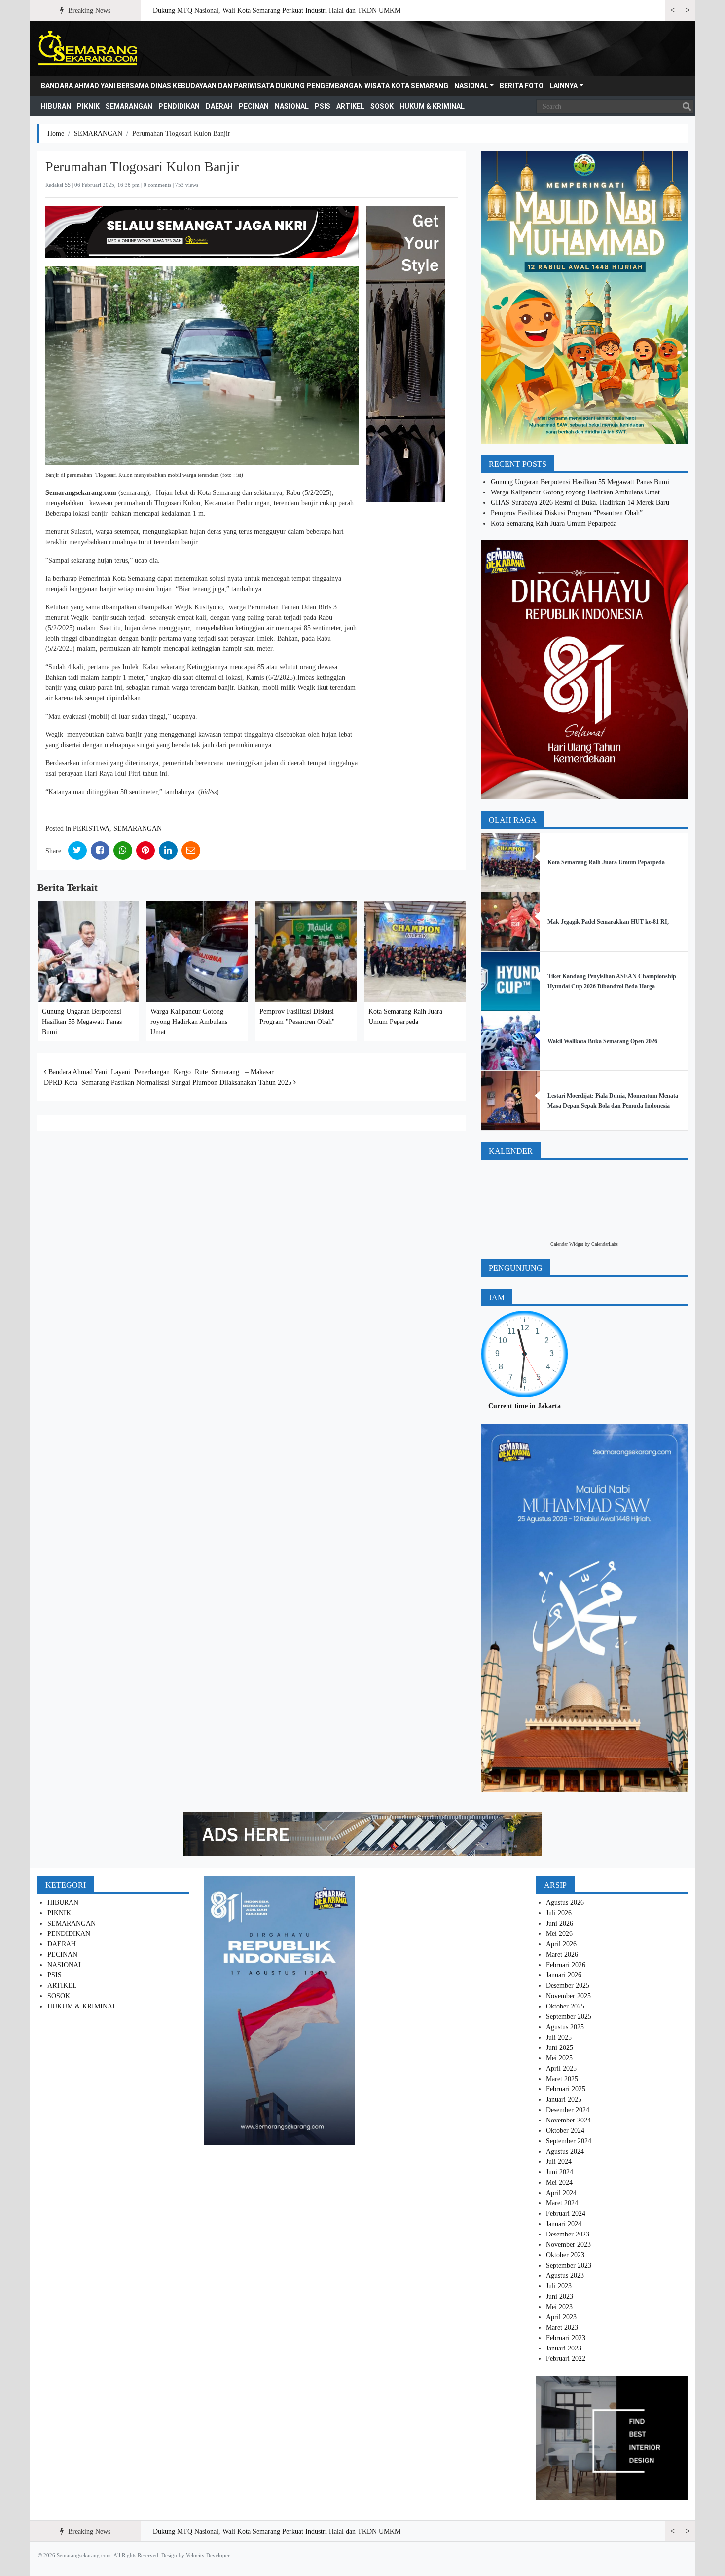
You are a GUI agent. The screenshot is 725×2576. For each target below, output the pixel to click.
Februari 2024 (566, 2214)
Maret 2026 (562, 1954)
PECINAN (254, 106)
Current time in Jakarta (525, 1406)
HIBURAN (56, 106)
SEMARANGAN (129, 106)
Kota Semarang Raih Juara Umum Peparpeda (554, 523)
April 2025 (561, 2068)
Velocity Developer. (208, 2555)
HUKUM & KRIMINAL (432, 106)
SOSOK (382, 106)
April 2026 (561, 1944)
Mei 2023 (559, 2307)
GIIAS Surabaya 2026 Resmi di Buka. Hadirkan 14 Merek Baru (580, 503)
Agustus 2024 (565, 2151)
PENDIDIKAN (179, 106)
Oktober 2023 (565, 2255)
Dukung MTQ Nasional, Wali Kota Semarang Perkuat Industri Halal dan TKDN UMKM (277, 11)
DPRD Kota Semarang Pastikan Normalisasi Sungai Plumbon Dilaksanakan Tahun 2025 (169, 1082)
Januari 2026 (564, 1975)
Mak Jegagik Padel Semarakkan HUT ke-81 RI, (608, 922)
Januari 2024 (564, 2224)
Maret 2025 (562, 2079)
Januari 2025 (564, 2100)
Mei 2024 (559, 2182)
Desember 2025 (568, 1986)
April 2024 (561, 2193)
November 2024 (568, 2120)
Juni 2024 (560, 2172)
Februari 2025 (566, 2089)
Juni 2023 (560, 2296)
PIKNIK (88, 106)
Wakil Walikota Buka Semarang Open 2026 (602, 1041)
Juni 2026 (560, 1923)
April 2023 (561, 2317)
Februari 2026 (566, 1965)
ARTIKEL (350, 106)
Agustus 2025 (565, 2027)
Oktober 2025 (565, 2006)
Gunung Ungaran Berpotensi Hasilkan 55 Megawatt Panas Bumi (82, 1022)
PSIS (323, 106)
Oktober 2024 (565, 2131)
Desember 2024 (568, 2110)
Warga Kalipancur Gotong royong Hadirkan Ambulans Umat (189, 1022)
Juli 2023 (559, 2286)
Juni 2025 (560, 2048)
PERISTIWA (91, 828)
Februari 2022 (566, 2359)
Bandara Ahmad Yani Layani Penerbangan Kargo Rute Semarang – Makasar (160, 1072)
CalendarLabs (605, 1244)
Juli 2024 (559, 2162)
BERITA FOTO (522, 86)
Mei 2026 (559, 1934)
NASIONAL (471, 86)
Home (56, 133)
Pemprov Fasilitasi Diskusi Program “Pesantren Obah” (568, 513)
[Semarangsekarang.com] (88, 48)
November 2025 (568, 1996)
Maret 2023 (562, 2328)
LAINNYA (563, 86)
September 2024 (569, 2141)
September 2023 (569, 2265)
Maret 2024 (562, 2203)
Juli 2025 (559, 2037)
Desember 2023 (568, 2234)
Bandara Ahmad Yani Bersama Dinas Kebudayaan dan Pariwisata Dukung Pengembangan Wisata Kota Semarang (245, 86)
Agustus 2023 (565, 2276)
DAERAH (219, 106)
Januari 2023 (564, 2348)
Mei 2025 (559, 2058)
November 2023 (568, 2245)
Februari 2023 (566, 2338)
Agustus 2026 (565, 1903)
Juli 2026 (559, 1913)
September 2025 (569, 2017)
